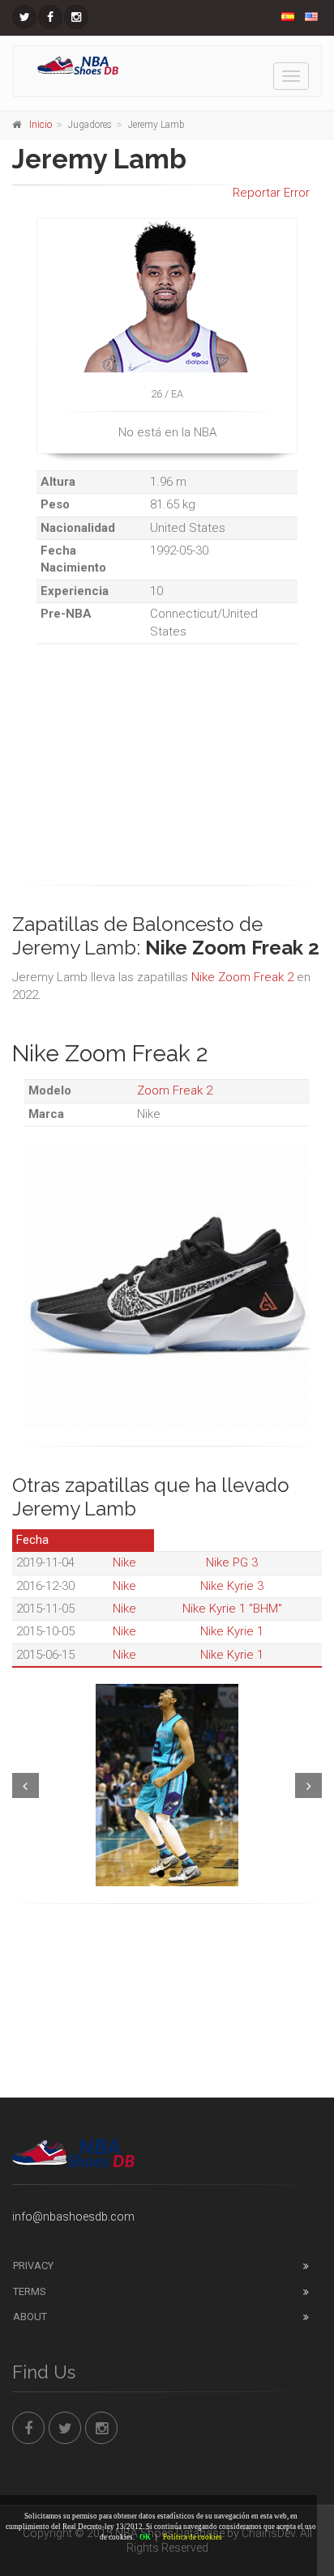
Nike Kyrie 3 (232, 1586)
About (30, 2317)
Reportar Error (271, 193)
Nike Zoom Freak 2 (242, 977)
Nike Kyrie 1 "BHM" (232, 1609)
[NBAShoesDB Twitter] (24, 17)
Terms (30, 2291)
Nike (124, 1562)
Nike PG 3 (232, 1562)
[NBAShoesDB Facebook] (50, 17)
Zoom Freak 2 (175, 1090)
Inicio (41, 125)
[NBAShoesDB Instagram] (76, 17)
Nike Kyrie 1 (232, 1631)
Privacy (33, 2266)
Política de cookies (193, 2537)
